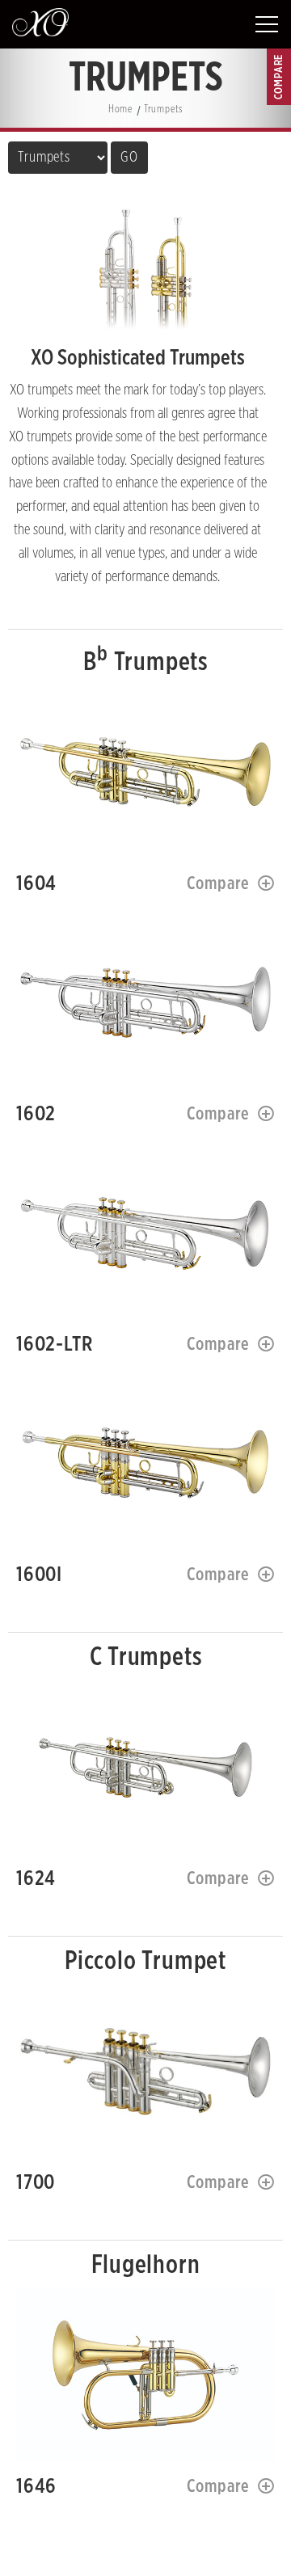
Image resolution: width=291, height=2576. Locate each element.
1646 (145, 2375)
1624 (145, 1767)
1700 (145, 2071)
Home (120, 110)
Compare (219, 883)
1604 (145, 772)
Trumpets (163, 110)
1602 (145, 1003)
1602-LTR (145, 1233)
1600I (145, 1463)
